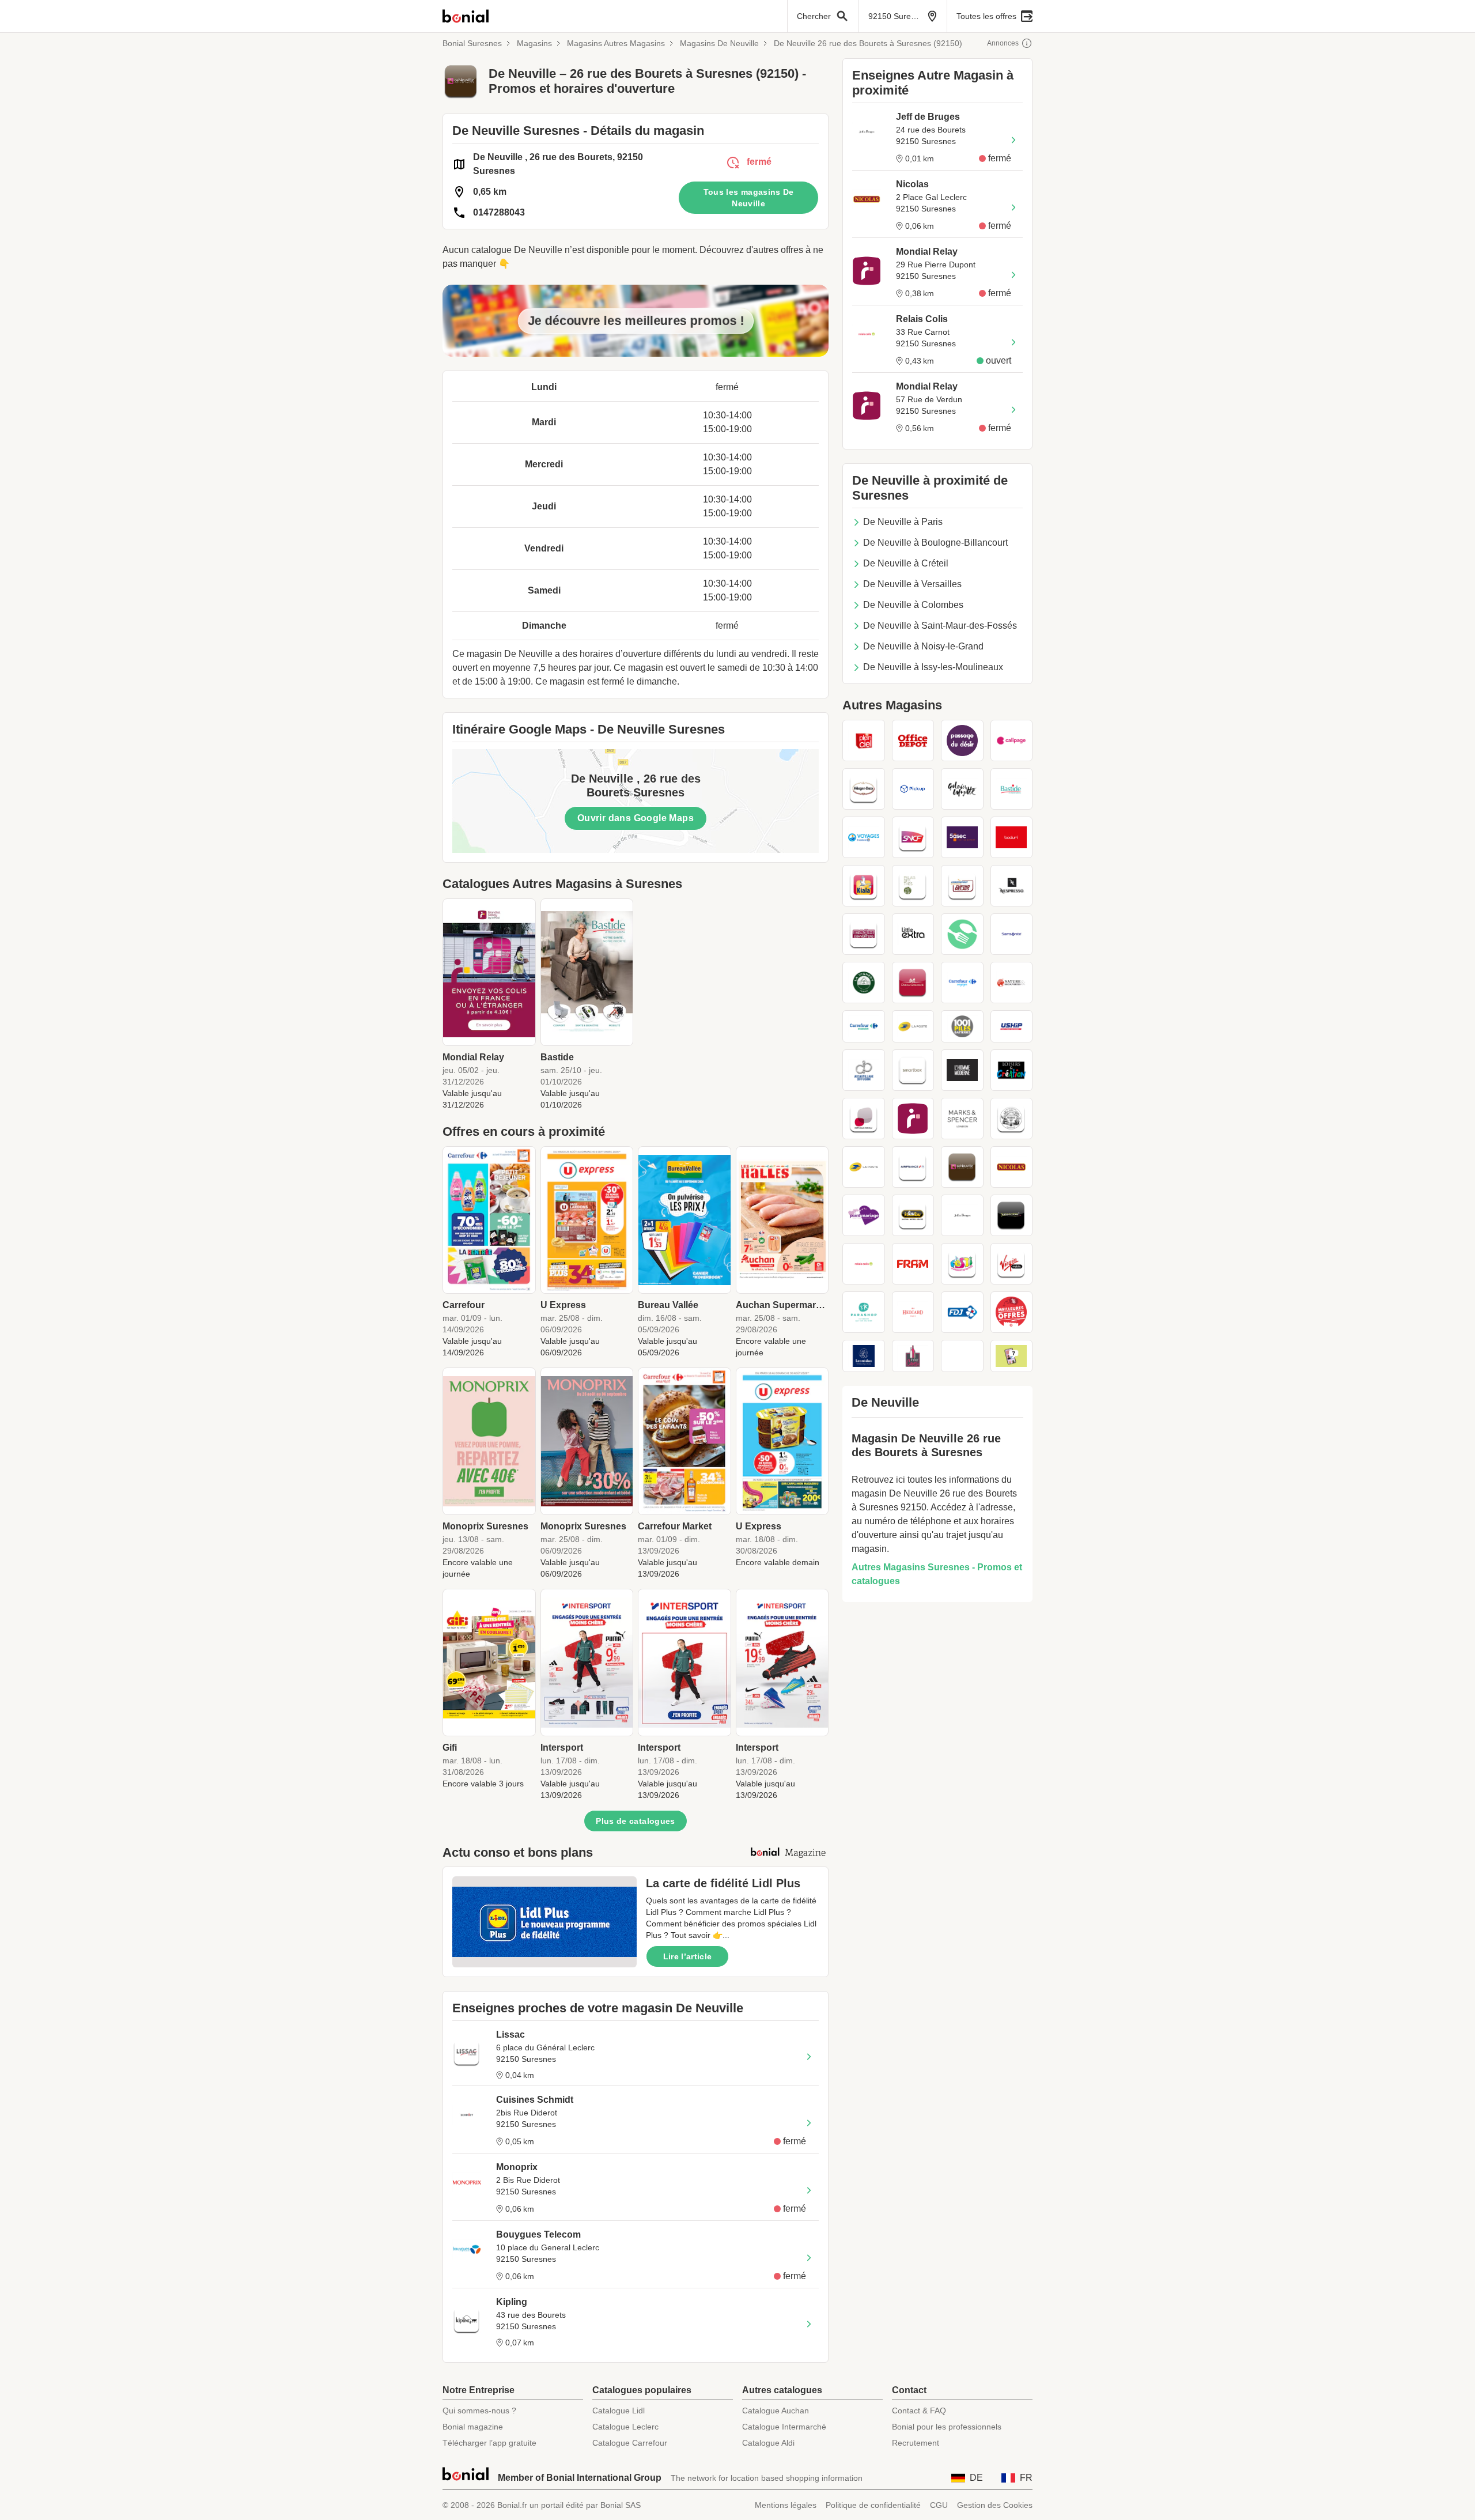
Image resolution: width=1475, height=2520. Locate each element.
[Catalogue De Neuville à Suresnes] (962, 1167)
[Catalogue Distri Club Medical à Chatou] (864, 1119)
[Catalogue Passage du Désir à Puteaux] (962, 740)
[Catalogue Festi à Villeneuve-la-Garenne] (962, 1264)
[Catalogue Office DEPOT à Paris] (913, 740)
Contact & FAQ (919, 2411)
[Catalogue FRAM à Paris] (913, 1264)
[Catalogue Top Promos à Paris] (1012, 1312)
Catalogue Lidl (619, 2411)
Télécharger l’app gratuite (489, 2443)
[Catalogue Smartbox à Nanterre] (913, 1070)
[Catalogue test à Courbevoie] (962, 1356)
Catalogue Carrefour (630, 2443)
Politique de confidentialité (873, 2505)
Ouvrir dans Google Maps (636, 818)
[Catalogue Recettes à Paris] (962, 934)
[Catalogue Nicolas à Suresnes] (1012, 1167)
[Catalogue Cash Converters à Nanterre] (864, 934)
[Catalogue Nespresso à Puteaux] (1012, 886)
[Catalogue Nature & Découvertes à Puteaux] (1012, 983)
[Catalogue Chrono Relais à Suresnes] (962, 886)
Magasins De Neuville (719, 43)
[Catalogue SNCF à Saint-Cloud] (913, 837)
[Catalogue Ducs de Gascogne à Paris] (913, 983)
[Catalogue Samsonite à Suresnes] (1012, 934)
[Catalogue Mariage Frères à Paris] (1012, 1119)
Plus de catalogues (635, 1821)
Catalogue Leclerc (625, 2427)
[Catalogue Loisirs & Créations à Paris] (1012, 1070)
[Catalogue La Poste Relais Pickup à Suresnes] (913, 789)
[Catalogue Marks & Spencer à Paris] (962, 1119)
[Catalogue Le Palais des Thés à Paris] (913, 886)
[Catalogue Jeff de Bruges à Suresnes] (962, 1215)
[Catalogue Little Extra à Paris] (913, 934)
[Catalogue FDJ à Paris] (962, 1312)
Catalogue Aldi (768, 2443)
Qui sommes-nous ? (479, 2411)
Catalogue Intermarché (784, 2427)
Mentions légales (786, 2505)
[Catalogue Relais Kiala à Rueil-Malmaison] (864, 886)
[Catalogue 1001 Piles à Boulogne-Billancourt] (962, 1026)
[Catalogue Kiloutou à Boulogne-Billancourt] (913, 1215)
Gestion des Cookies (995, 2505)
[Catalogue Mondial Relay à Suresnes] (913, 1119)
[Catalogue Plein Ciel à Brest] (864, 740)
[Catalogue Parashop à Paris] (864, 1312)
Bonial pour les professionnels (947, 2427)
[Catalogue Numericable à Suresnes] (1012, 1215)
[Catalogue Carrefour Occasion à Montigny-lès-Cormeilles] (864, 1026)
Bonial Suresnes (472, 43)
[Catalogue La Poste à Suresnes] (913, 1026)
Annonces (1003, 43)
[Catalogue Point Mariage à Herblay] (864, 1215)
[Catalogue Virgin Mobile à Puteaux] (1012, 1264)
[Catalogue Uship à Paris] (1012, 1026)
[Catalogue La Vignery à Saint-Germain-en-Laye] (864, 983)
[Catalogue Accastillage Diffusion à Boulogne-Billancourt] (864, 1070)
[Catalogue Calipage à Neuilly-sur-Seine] (1012, 740)
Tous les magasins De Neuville (749, 198)
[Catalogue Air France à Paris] (913, 1167)
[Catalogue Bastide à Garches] (1012, 789)
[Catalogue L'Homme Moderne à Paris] (962, 1070)
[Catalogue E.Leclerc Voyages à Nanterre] (864, 837)
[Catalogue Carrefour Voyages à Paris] (962, 983)
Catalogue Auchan (776, 2411)
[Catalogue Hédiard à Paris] (913, 1312)
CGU (939, 2505)
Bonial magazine (473, 2427)
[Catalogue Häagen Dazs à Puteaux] (864, 789)
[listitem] (489, 1004)
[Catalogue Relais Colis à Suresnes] (864, 1264)
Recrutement (916, 2443)
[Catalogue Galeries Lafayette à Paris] (962, 789)
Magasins (534, 43)
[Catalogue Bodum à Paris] (1012, 837)
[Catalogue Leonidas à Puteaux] (864, 1356)
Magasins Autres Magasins (616, 43)
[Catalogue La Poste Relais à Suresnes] (864, 1167)
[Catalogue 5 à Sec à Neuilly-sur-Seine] (962, 837)
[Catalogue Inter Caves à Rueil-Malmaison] (913, 1356)
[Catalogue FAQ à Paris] (1012, 1356)
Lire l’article (688, 1956)
